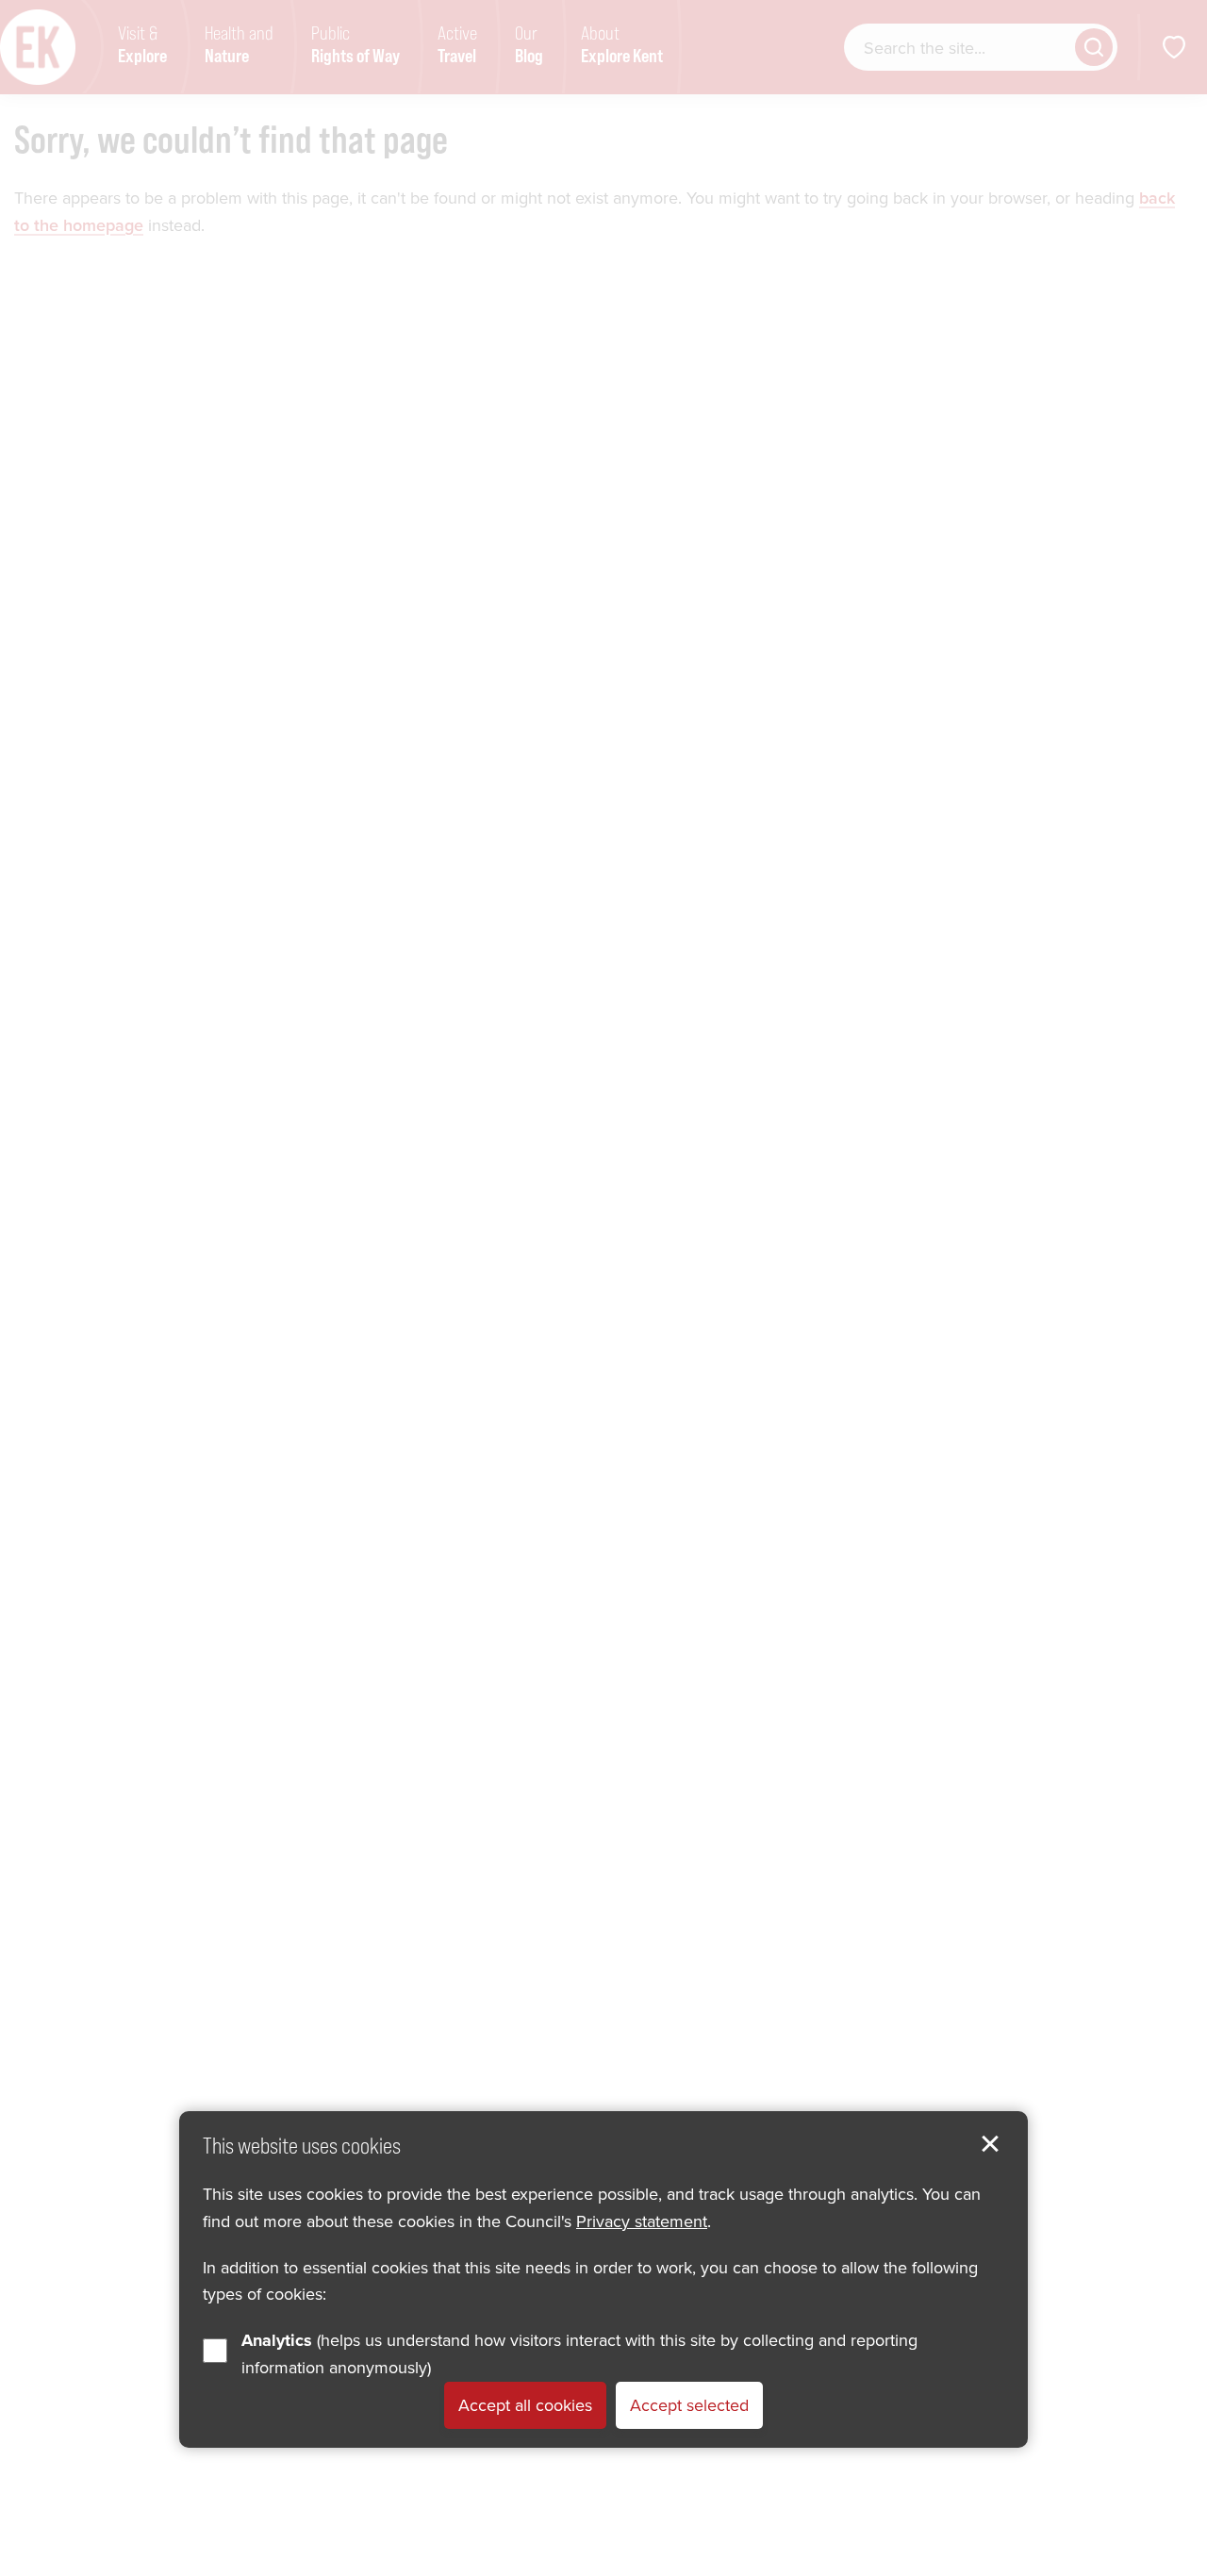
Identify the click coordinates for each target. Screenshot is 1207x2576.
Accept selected (689, 2404)
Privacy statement (642, 2220)
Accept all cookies (525, 2404)
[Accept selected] (990, 2144)
